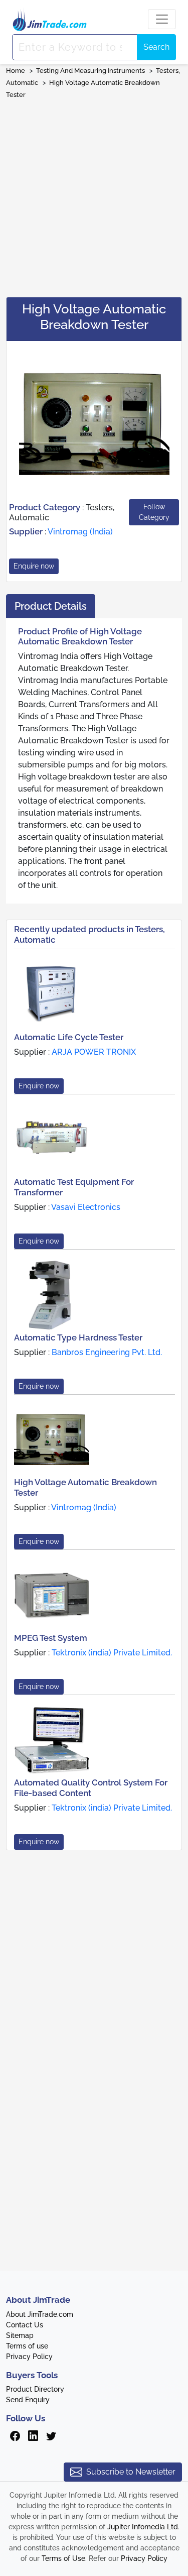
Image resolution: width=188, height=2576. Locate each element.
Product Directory (35, 2389)
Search (156, 47)
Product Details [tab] (51, 606)
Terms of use (27, 2346)
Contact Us (25, 2325)
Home (16, 71)
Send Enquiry (28, 2400)
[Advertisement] (94, 195)
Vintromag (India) (80, 532)
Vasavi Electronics (86, 1207)
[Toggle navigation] (162, 19)
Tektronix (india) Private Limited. (112, 1653)
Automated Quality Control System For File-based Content (91, 1787)
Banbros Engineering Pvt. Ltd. (107, 1352)
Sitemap (20, 2335)
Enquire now (34, 566)
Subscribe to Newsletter (131, 2472)
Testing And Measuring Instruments (90, 71)
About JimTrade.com (40, 2314)
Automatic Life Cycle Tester (69, 1037)
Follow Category (154, 512)
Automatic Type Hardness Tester (78, 1337)
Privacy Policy (29, 2357)
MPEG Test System (51, 1638)
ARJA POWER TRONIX (94, 1052)
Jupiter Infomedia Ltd (143, 2527)
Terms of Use (63, 2558)
